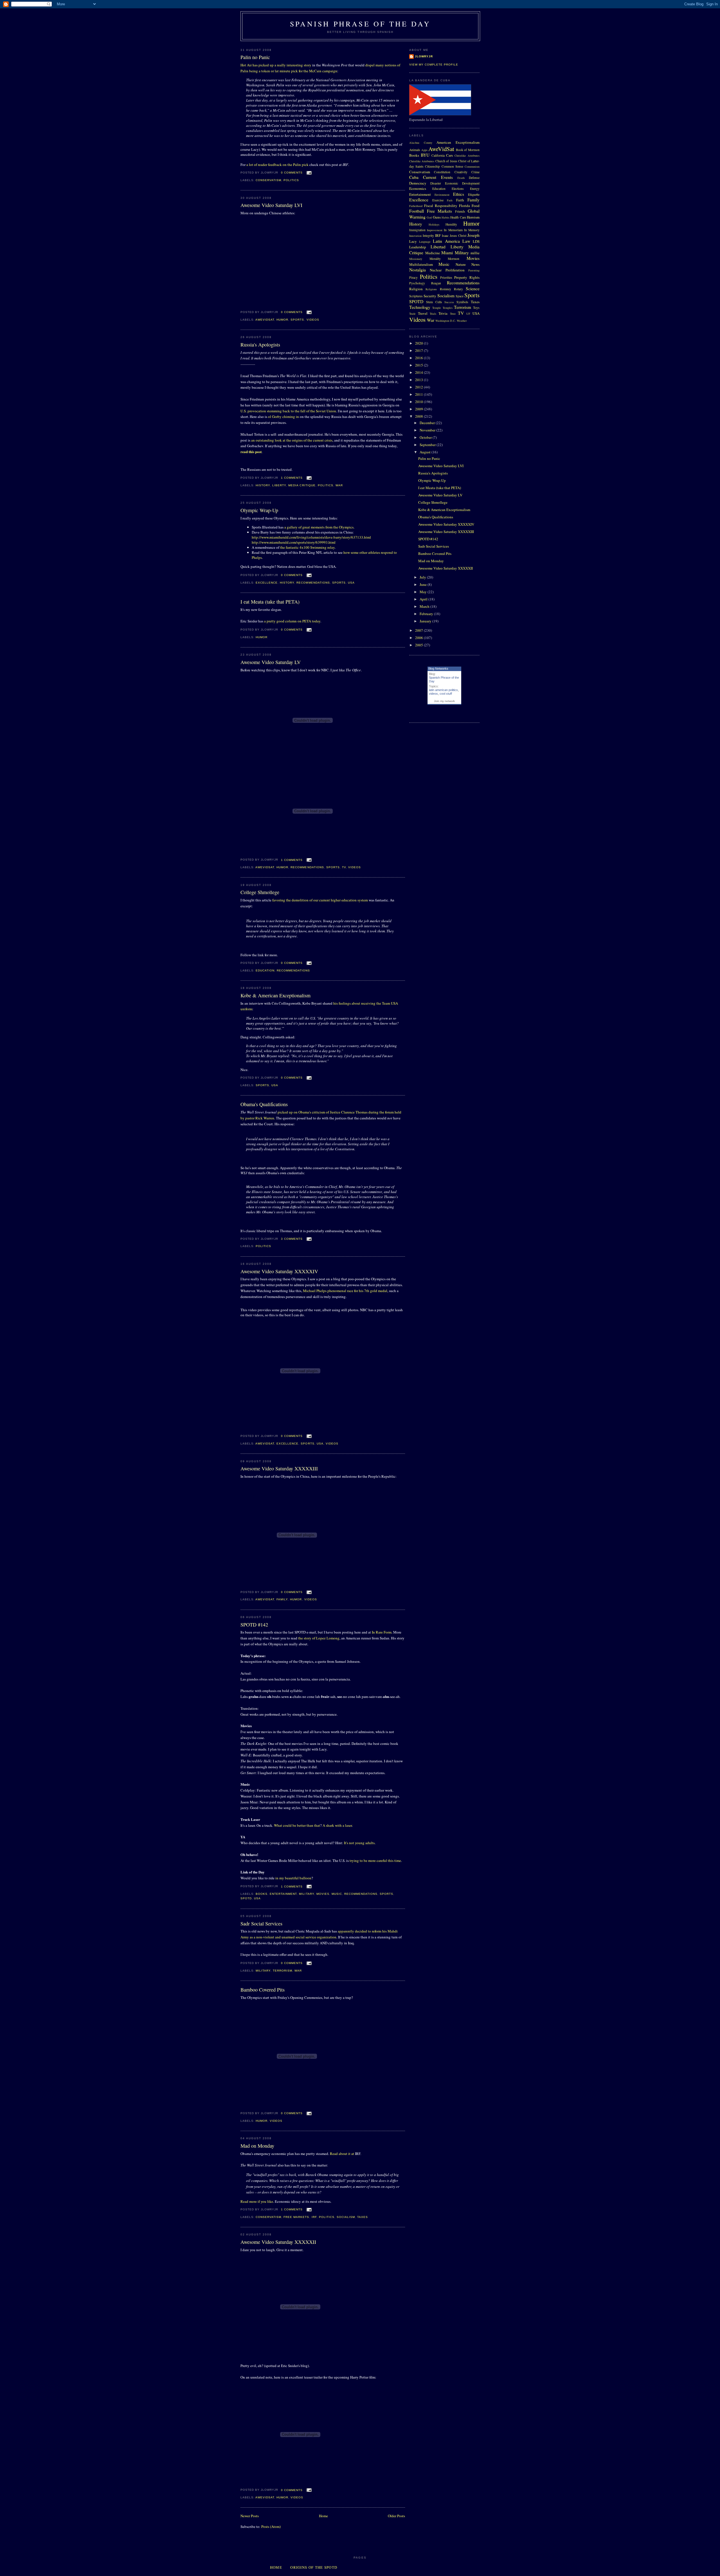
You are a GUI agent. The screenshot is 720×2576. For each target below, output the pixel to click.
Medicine (433, 253)
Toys (476, 308)
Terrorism (283, 1971)
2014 (419, 372)
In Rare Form (382, 1632)
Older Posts (396, 2516)
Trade (412, 314)
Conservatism (268, 180)
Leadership (418, 247)
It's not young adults (359, 1843)
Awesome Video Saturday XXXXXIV (279, 1271)
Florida (464, 206)
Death (461, 178)
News (475, 264)
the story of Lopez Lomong (319, 1638)
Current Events (438, 177)
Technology (420, 307)
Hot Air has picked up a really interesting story (276, 65)
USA (351, 583)
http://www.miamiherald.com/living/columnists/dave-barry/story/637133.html (311, 537)
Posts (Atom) (271, 2526)
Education (265, 970)
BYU (425, 155)
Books (262, 1894)
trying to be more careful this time (375, 1860)
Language (425, 242)
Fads (450, 200)
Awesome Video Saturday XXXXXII (278, 2242)
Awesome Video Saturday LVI (271, 205)
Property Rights (467, 277)
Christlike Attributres (422, 161)
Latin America (446, 241)
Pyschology (417, 283)
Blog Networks (438, 669)
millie (475, 253)
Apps (424, 150)
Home (323, 2516)
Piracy (413, 277)
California (438, 155)
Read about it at (342, 2154)
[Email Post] (308, 173)
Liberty (279, 485)
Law (466, 241)
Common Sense (452, 166)
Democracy (418, 183)
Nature (461, 264)
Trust (453, 314)
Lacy (413, 241)
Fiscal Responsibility (441, 206)
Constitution (442, 172)
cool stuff (446, 694)
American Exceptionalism (458, 142)
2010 (419, 402)
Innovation (415, 236)
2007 (419, 630)
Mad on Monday (257, 2146)
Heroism (473, 217)
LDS (476, 241)
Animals (415, 150)
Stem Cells (434, 302)
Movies (323, 1894)
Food (476, 206)
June (424, 584)
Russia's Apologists (260, 345)
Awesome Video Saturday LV (271, 662)
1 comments (292, 478)
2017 (419, 350)
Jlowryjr (424, 56)
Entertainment (283, 1894)
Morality (435, 259)
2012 (419, 387)
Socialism (346, 2217)
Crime (475, 172)
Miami (447, 253)
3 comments (292, 1239)
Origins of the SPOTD (314, 2567)
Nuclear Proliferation (447, 270)
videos (433, 694)
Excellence (267, 583)
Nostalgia (418, 270)
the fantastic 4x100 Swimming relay (307, 547)
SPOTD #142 (254, 1625)
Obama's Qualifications (264, 1104)
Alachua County (421, 143)
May (424, 592)
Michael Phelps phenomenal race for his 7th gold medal (345, 1291)
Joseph (473, 235)
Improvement (435, 230)
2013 (419, 380)
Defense (474, 178)
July (423, 577)
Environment (442, 195)
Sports (297, 320)
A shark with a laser (337, 1825)
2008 (419, 416)
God (429, 217)
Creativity (461, 172)
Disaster (436, 183)
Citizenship (432, 166)
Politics (291, 180)
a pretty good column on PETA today (292, 621)
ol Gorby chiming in (283, 417)
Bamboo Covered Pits (263, 1990)
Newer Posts (250, 2516)
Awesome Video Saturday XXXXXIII (279, 1468)
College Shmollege (260, 892)
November (428, 430)
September (428, 445)
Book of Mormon (468, 150)
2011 (419, 394)
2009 (419, 409)
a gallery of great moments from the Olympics (319, 527)
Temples (448, 308)
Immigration (417, 230)
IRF (314, 2217)
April (424, 599)
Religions (431, 289)
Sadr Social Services (261, 1923)
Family (282, 1599)
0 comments (292, 173)
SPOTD (246, 1898)
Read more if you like (257, 2201)
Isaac (445, 236)
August (426, 452)
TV (344, 867)
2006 (419, 638)
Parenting (474, 270)
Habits (445, 217)
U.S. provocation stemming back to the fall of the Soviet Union (288, 411)
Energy (475, 189)
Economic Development (462, 183)
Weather (462, 321)
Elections (458, 189)
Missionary (416, 259)
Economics (418, 188)
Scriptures (416, 296)
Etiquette (474, 194)
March (425, 606)
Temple (437, 308)
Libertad (438, 247)
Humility (451, 224)
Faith (460, 200)
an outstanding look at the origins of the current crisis (292, 440)
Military (306, 1894)
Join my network (444, 701)
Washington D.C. (446, 321)
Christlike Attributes (467, 156)
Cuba (414, 177)
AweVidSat (265, 320)
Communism (472, 167)
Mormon (454, 259)
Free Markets (296, 2217)
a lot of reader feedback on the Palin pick (277, 165)
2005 (419, 645)
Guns (437, 217)
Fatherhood (416, 206)
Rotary (458, 289)
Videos (313, 320)
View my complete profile (434, 65)
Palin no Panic (255, 57)
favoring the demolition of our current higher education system (320, 900)
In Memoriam (453, 230)
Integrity (428, 236)
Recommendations (313, 583)
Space (460, 296)
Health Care (458, 217)
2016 (419, 358)
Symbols (462, 302)
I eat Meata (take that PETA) (270, 602)
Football (417, 211)
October (426, 437)
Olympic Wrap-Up (259, 510)
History (263, 485)
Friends (460, 211)
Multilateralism (421, 264)
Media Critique (302, 485)
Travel (423, 313)
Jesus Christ (458, 236)
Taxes (363, 2217)
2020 (419, 343)
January (426, 621)
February (427, 614)
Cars (449, 155)
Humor (282, 320)
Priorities (446, 277)
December (428, 423)
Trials (433, 314)
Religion (416, 289)
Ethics (459, 194)
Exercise (438, 200)
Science (473, 289)
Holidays (434, 224)
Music (337, 1894)
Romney (445, 289)
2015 (419, 365)
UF (468, 314)
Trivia (443, 313)
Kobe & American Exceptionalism (275, 995)
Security (430, 296)
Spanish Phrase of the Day (360, 24)
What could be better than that (297, 1825)
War (339, 485)
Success (449, 302)
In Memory (472, 230)
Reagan (436, 283)
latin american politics (443, 690)
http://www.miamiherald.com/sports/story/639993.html (294, 542)
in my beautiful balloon (293, 1878)
